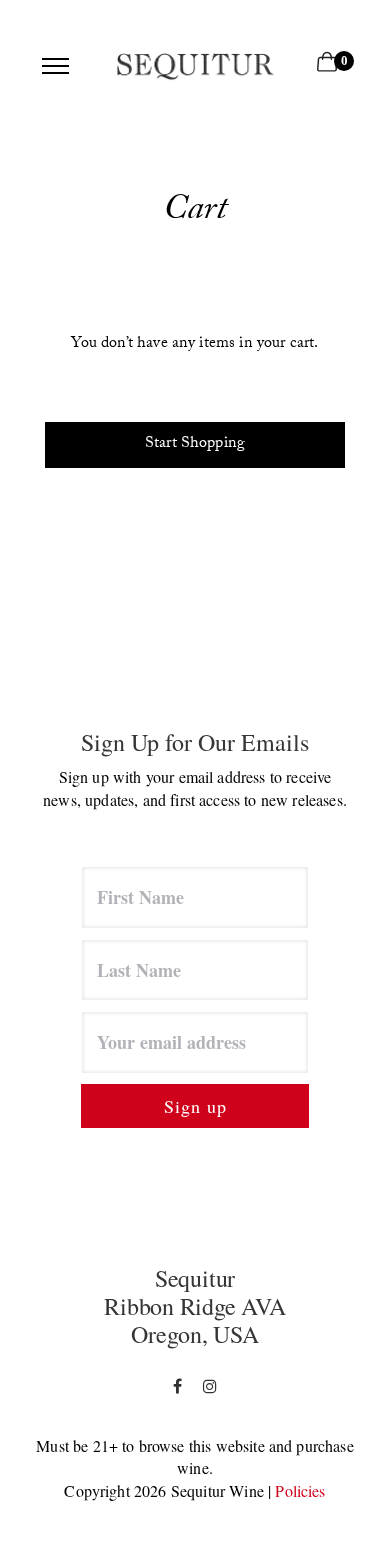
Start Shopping (195, 444)
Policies (300, 1490)
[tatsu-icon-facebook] (180, 1386)
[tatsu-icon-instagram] (210, 1386)
